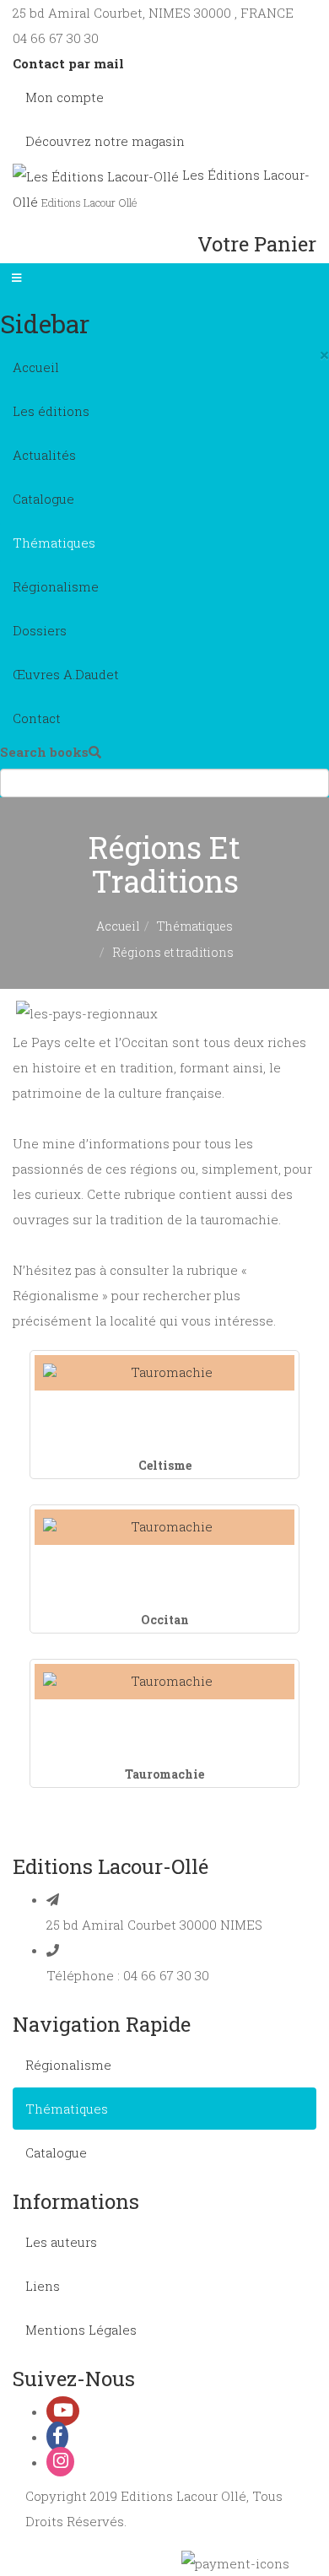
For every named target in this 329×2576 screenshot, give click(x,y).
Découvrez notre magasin (105, 141)
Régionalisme (56, 586)
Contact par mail (68, 63)
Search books (44, 752)
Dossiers (40, 630)
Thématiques (54, 543)
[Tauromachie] (164, 1681)
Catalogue (43, 499)
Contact (37, 718)
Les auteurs (61, 2242)
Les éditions (51, 411)
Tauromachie (164, 1774)
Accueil (36, 367)
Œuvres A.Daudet (66, 674)
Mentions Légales (81, 2330)
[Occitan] (164, 1527)
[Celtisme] (164, 1372)
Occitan (165, 1620)
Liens (43, 2286)
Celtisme (165, 1465)
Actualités (44, 455)
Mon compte (65, 97)
